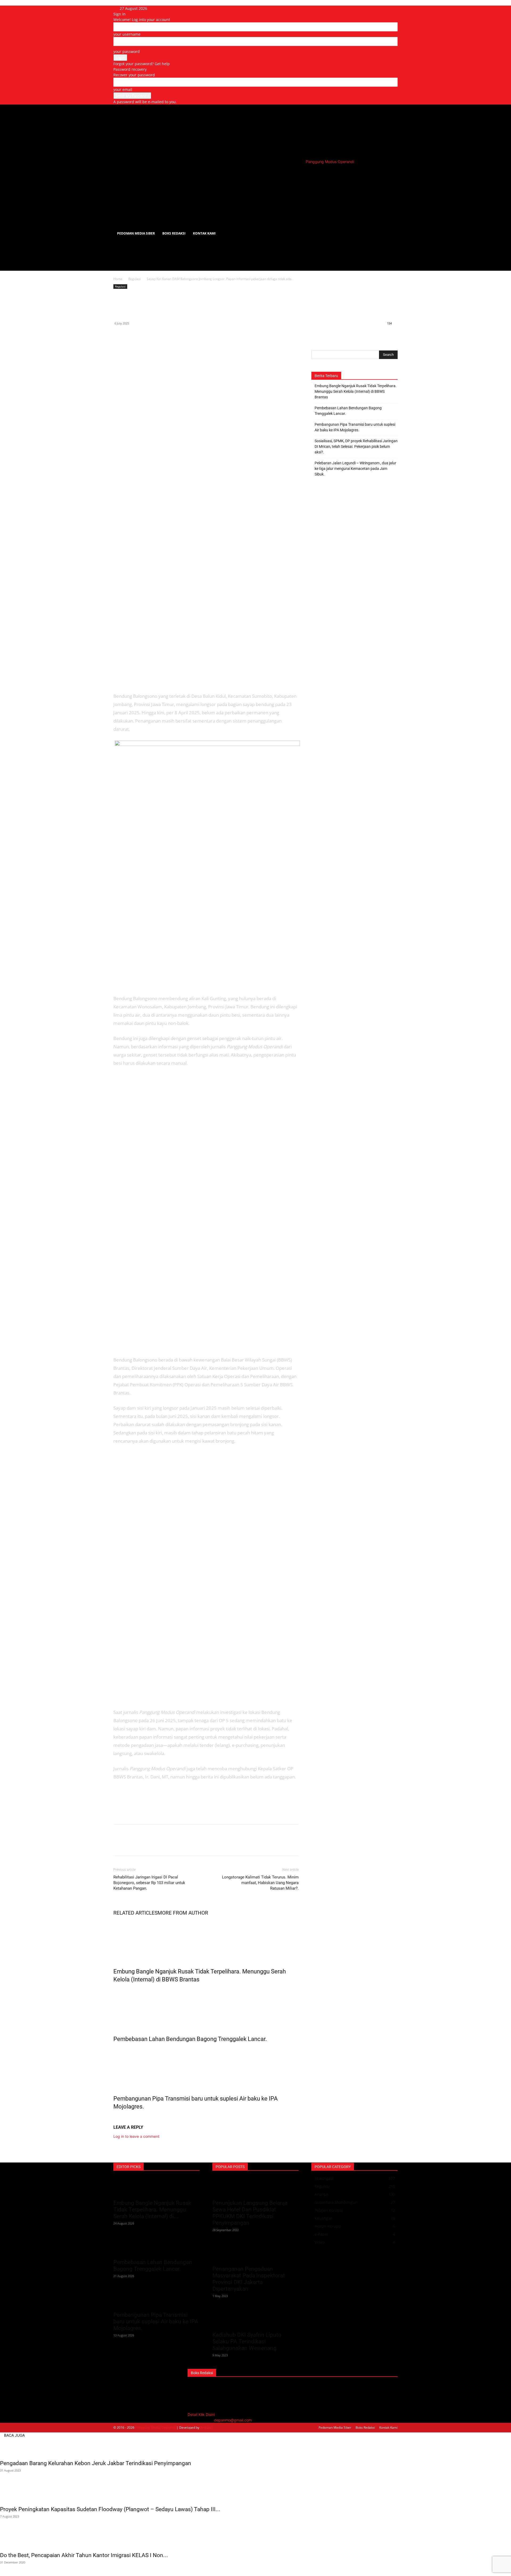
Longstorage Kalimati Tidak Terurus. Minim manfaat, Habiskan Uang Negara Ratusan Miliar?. (260, 1883)
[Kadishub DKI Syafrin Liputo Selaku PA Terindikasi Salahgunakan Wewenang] (256, 2319)
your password (127, 51)
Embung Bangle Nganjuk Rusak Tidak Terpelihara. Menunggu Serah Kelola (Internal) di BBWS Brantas (356, 391)
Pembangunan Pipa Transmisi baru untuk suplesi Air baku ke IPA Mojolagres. (355, 427)
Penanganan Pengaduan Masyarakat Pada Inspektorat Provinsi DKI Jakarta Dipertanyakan (249, 2279)
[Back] (168, 8)
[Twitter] (131, 335)
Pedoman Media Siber (136, 233)
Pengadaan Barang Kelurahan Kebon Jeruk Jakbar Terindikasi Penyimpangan (96, 2463)
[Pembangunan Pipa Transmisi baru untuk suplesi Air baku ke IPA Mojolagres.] (206, 2068)
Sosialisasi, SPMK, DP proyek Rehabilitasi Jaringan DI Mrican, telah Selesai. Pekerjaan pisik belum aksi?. (356, 446)
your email (123, 89)
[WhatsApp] (143, 335)
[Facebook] (119, 335)
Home (118, 279)
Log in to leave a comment (136, 2136)
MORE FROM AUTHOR (183, 1913)
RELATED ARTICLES (135, 1913)
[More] (168, 335)
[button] (391, 174)
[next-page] (118, 2118)
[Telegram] (155, 335)
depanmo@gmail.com (233, 2420)
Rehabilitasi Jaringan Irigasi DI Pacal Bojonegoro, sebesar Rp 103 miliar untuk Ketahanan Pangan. (149, 1883)
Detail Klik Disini (201, 2414)
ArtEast (206, 2427)
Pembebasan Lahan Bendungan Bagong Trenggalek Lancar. (190, 2039)
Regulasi (135, 279)
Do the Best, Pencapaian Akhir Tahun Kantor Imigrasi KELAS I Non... (84, 2555)
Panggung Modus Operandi (155, 2427)
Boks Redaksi (174, 233)
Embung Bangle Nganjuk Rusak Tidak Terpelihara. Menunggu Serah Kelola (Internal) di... (152, 2210)
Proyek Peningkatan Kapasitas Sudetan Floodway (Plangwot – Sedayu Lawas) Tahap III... (110, 2509)
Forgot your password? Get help (142, 64)
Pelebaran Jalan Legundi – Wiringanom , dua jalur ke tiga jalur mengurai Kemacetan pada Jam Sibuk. (355, 469)
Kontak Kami (204, 233)
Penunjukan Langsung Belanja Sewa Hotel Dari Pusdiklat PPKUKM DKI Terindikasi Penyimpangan (250, 2213)
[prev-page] (115, 2118)
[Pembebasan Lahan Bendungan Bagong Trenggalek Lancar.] (206, 2008)
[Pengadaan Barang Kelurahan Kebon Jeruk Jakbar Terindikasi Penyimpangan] (256, 2447)
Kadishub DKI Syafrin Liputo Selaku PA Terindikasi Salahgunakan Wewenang (247, 2341)
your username (127, 34)
